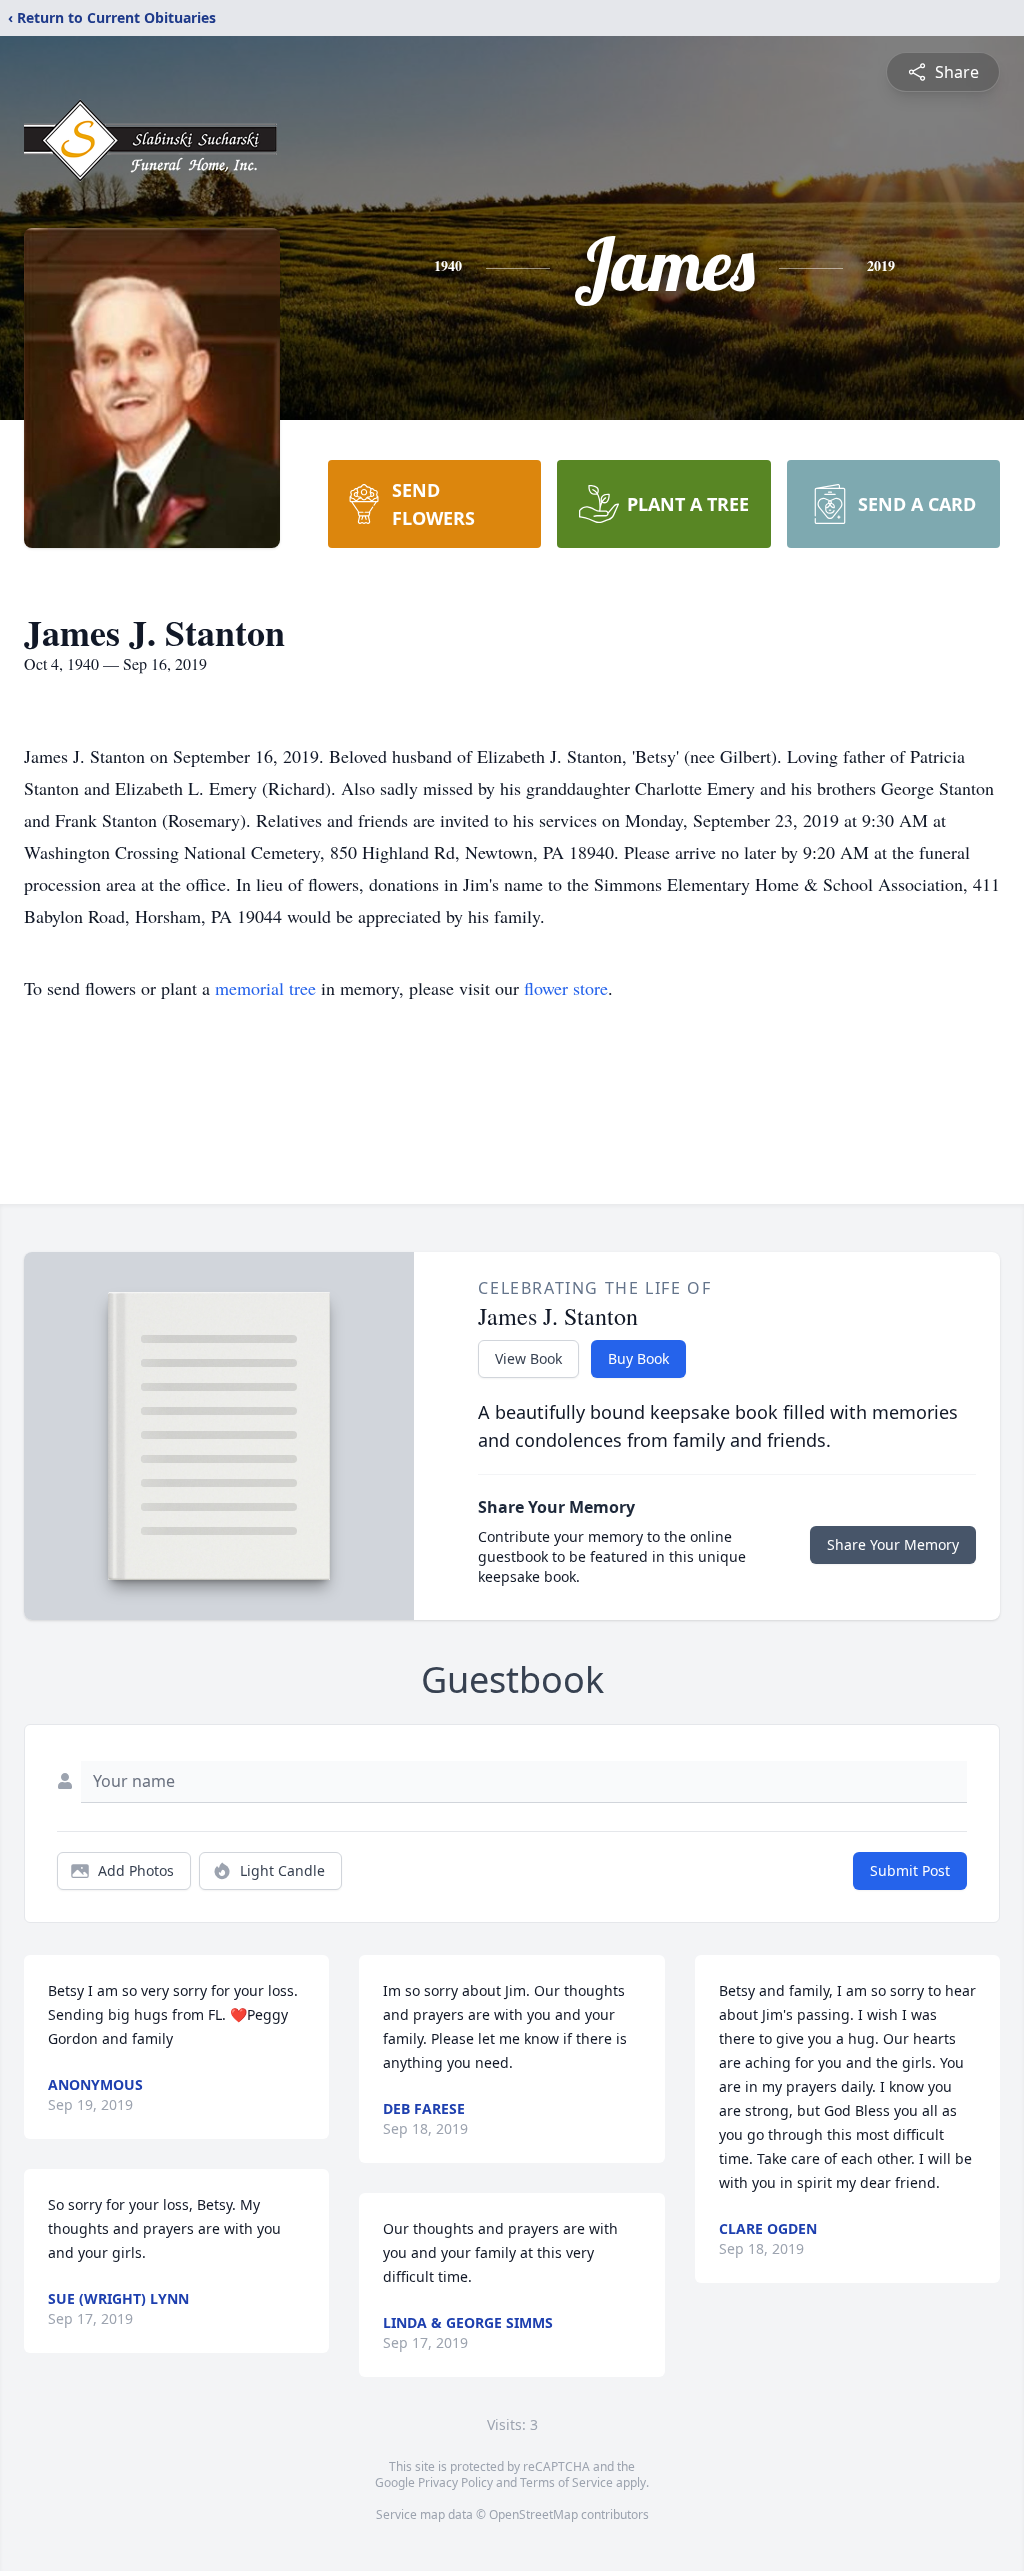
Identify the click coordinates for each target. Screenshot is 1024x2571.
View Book (528, 1358)
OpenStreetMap (533, 2514)
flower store (566, 988)
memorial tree (265, 988)
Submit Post (910, 1870)
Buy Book (638, 1358)
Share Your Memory (893, 1544)
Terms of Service (566, 2482)
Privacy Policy (455, 2482)
